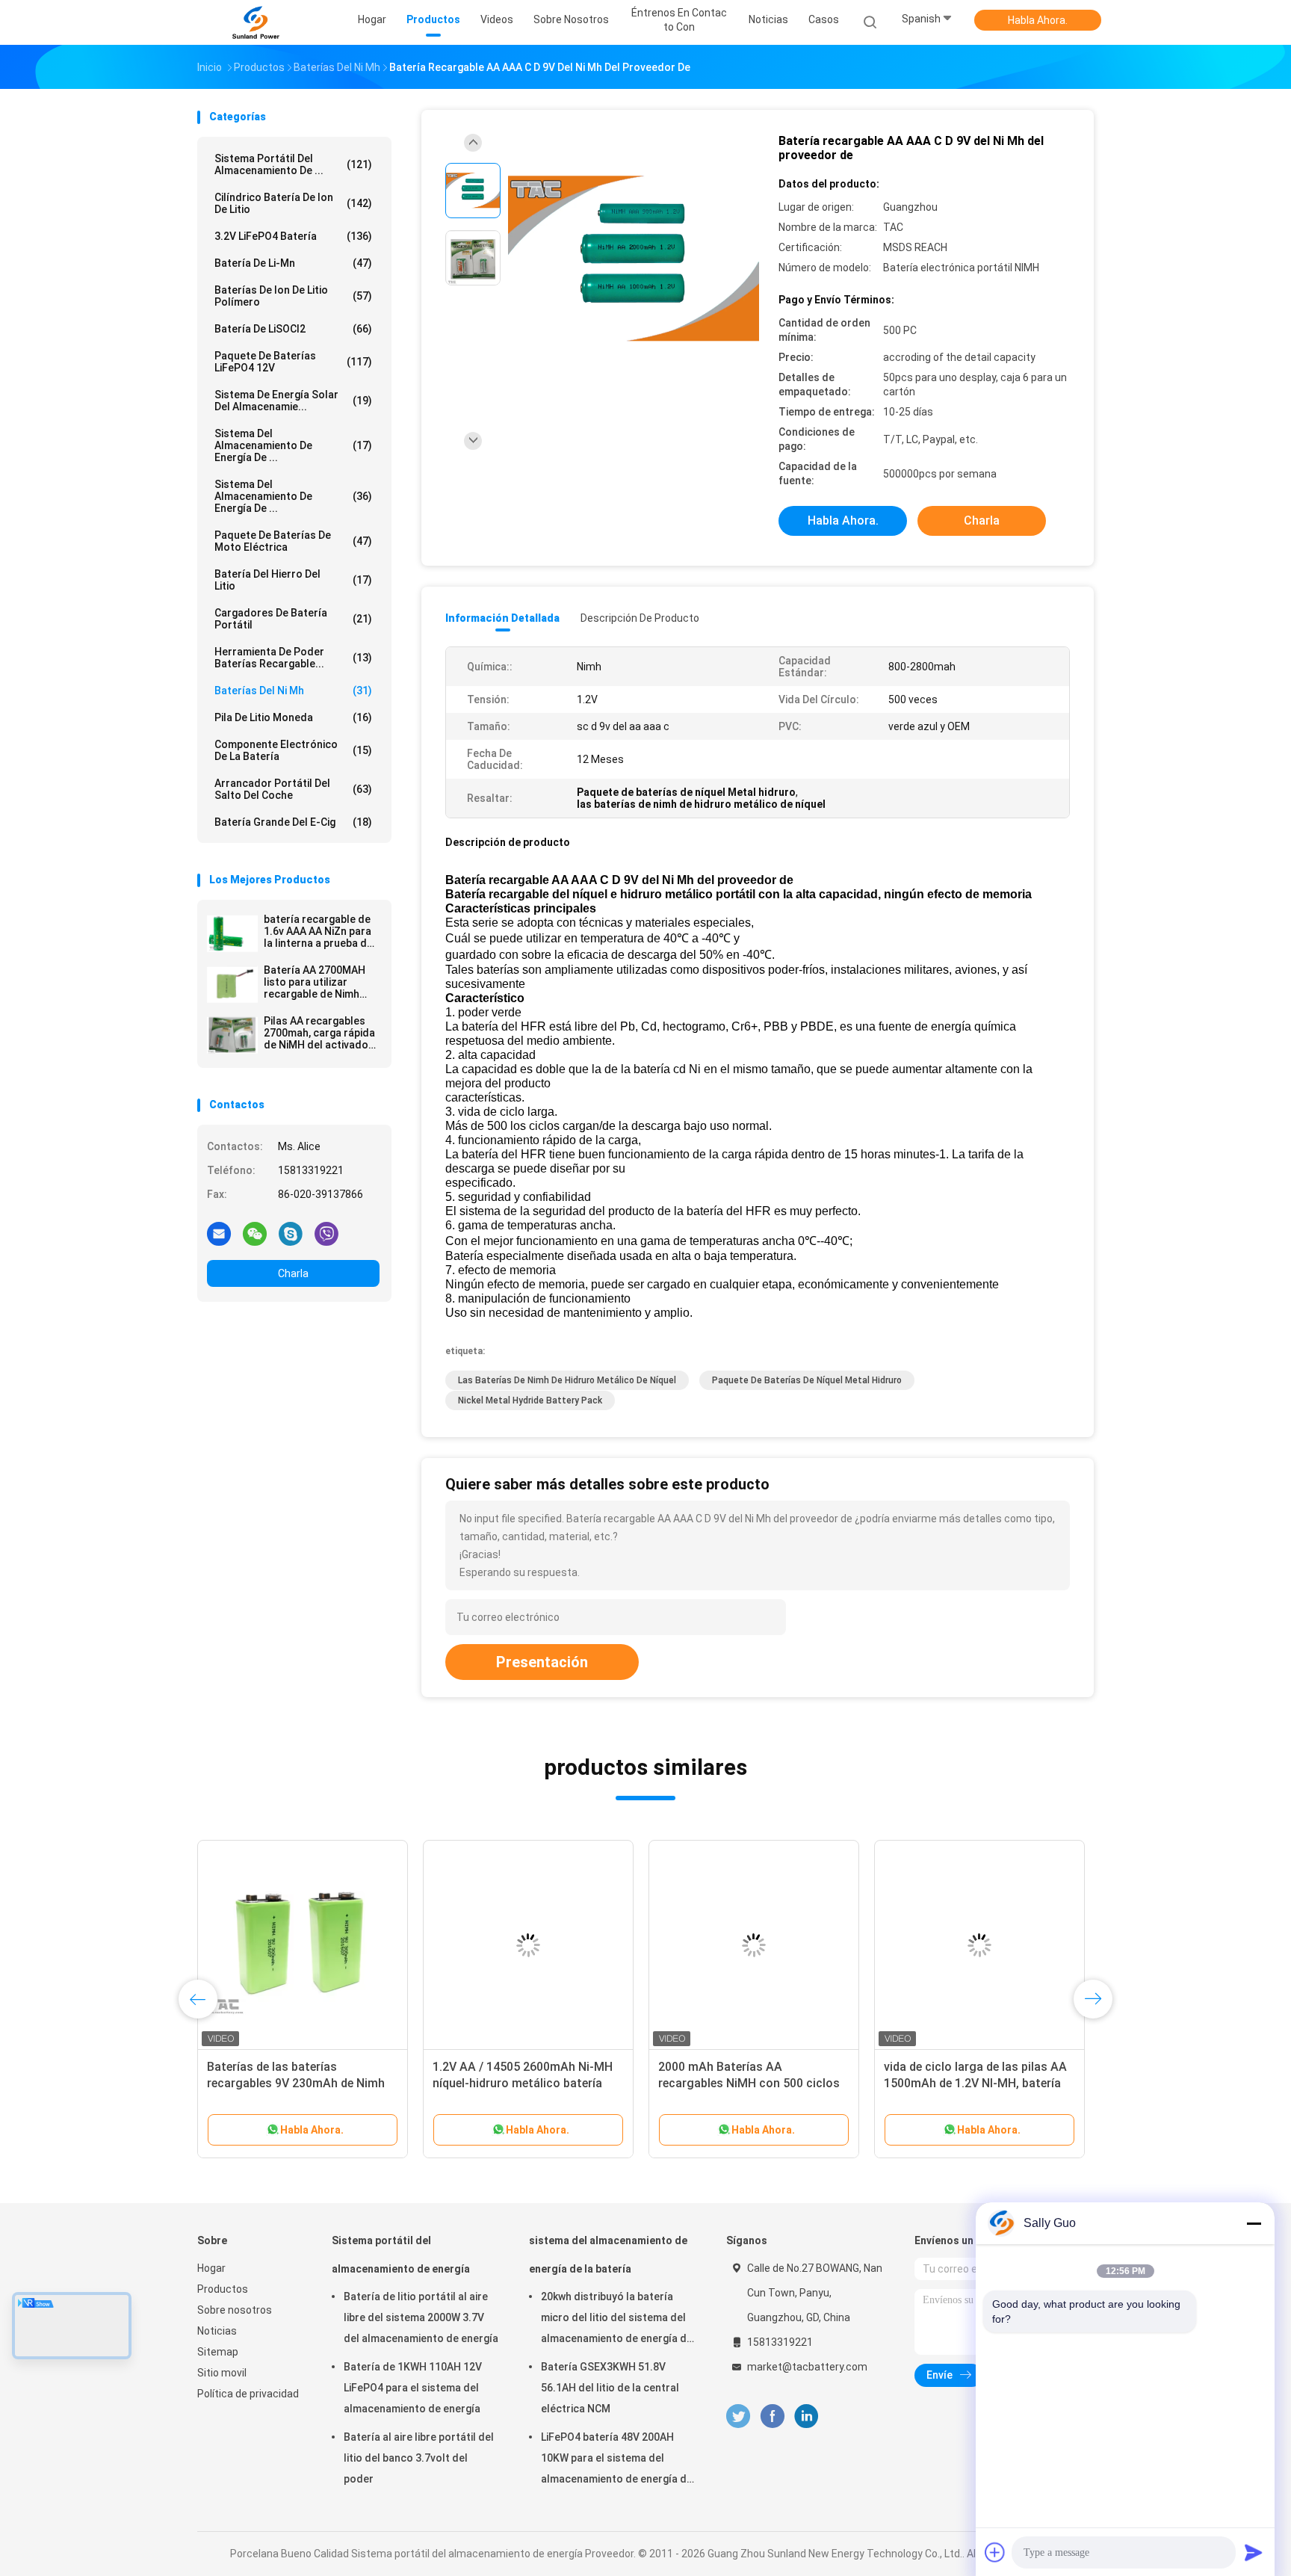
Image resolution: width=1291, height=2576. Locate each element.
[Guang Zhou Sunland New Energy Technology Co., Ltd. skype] (291, 1233)
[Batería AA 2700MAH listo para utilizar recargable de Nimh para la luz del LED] (232, 984)
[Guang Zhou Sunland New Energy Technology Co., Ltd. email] (219, 1233)
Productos (223, 2289)
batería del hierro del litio (293, 580)
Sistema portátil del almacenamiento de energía (401, 2255)
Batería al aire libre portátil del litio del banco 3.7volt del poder (419, 2458)
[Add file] (995, 2552)
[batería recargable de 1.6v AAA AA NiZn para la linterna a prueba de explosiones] (232, 933)
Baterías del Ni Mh (293, 691)
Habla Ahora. (1038, 20)
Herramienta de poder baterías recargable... (293, 658)
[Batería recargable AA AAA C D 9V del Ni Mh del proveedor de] (634, 260)
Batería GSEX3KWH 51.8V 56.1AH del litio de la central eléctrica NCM (610, 2388)
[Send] (1254, 2552)
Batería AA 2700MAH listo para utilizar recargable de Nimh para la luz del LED (315, 982)
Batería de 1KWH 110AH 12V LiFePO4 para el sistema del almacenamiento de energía (413, 2388)
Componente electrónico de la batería (293, 750)
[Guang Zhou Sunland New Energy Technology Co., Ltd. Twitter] (738, 2416)
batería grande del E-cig (293, 822)
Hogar (211, 2268)
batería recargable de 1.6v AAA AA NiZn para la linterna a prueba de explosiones (318, 931)
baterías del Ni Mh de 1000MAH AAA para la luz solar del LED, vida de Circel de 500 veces (977, 2083)
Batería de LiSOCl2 (293, 329)
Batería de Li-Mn (293, 263)
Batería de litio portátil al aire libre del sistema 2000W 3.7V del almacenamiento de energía (421, 2317)
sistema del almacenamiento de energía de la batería (608, 2255)
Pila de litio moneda (293, 717)
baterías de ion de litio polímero (293, 296)
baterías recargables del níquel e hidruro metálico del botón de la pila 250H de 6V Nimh (521, 2083)
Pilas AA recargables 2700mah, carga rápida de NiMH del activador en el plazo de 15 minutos (319, 1033)
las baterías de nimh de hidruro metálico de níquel (567, 1380)
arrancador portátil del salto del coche (293, 789)
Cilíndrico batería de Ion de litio (293, 203)
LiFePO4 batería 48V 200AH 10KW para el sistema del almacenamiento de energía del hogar (618, 2460)
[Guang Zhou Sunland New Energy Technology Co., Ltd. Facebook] (772, 2416)
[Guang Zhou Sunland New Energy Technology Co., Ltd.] (256, 22)
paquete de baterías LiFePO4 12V (293, 362)
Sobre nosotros (235, 2310)
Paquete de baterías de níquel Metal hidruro (807, 1380)
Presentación (542, 1662)
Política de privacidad (248, 2394)
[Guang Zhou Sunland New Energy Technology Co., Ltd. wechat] (255, 1233)
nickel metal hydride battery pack (530, 1400)
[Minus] (1254, 2223)
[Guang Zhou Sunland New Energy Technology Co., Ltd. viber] (326, 1233)
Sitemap (218, 2352)
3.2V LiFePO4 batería (293, 236)
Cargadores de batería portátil (293, 619)
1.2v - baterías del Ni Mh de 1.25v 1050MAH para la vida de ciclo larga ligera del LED (297, 2083)
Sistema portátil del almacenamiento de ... (293, 164)
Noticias (217, 2331)
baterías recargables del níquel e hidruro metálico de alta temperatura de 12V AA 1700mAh (750, 2083)
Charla (293, 1273)
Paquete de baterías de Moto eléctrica (293, 541)
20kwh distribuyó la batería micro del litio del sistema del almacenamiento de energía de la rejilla (617, 2320)
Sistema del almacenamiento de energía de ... (293, 496)
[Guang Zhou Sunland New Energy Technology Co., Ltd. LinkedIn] (807, 2416)
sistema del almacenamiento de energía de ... (293, 445)
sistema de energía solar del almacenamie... (293, 401)
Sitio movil (222, 2373)
